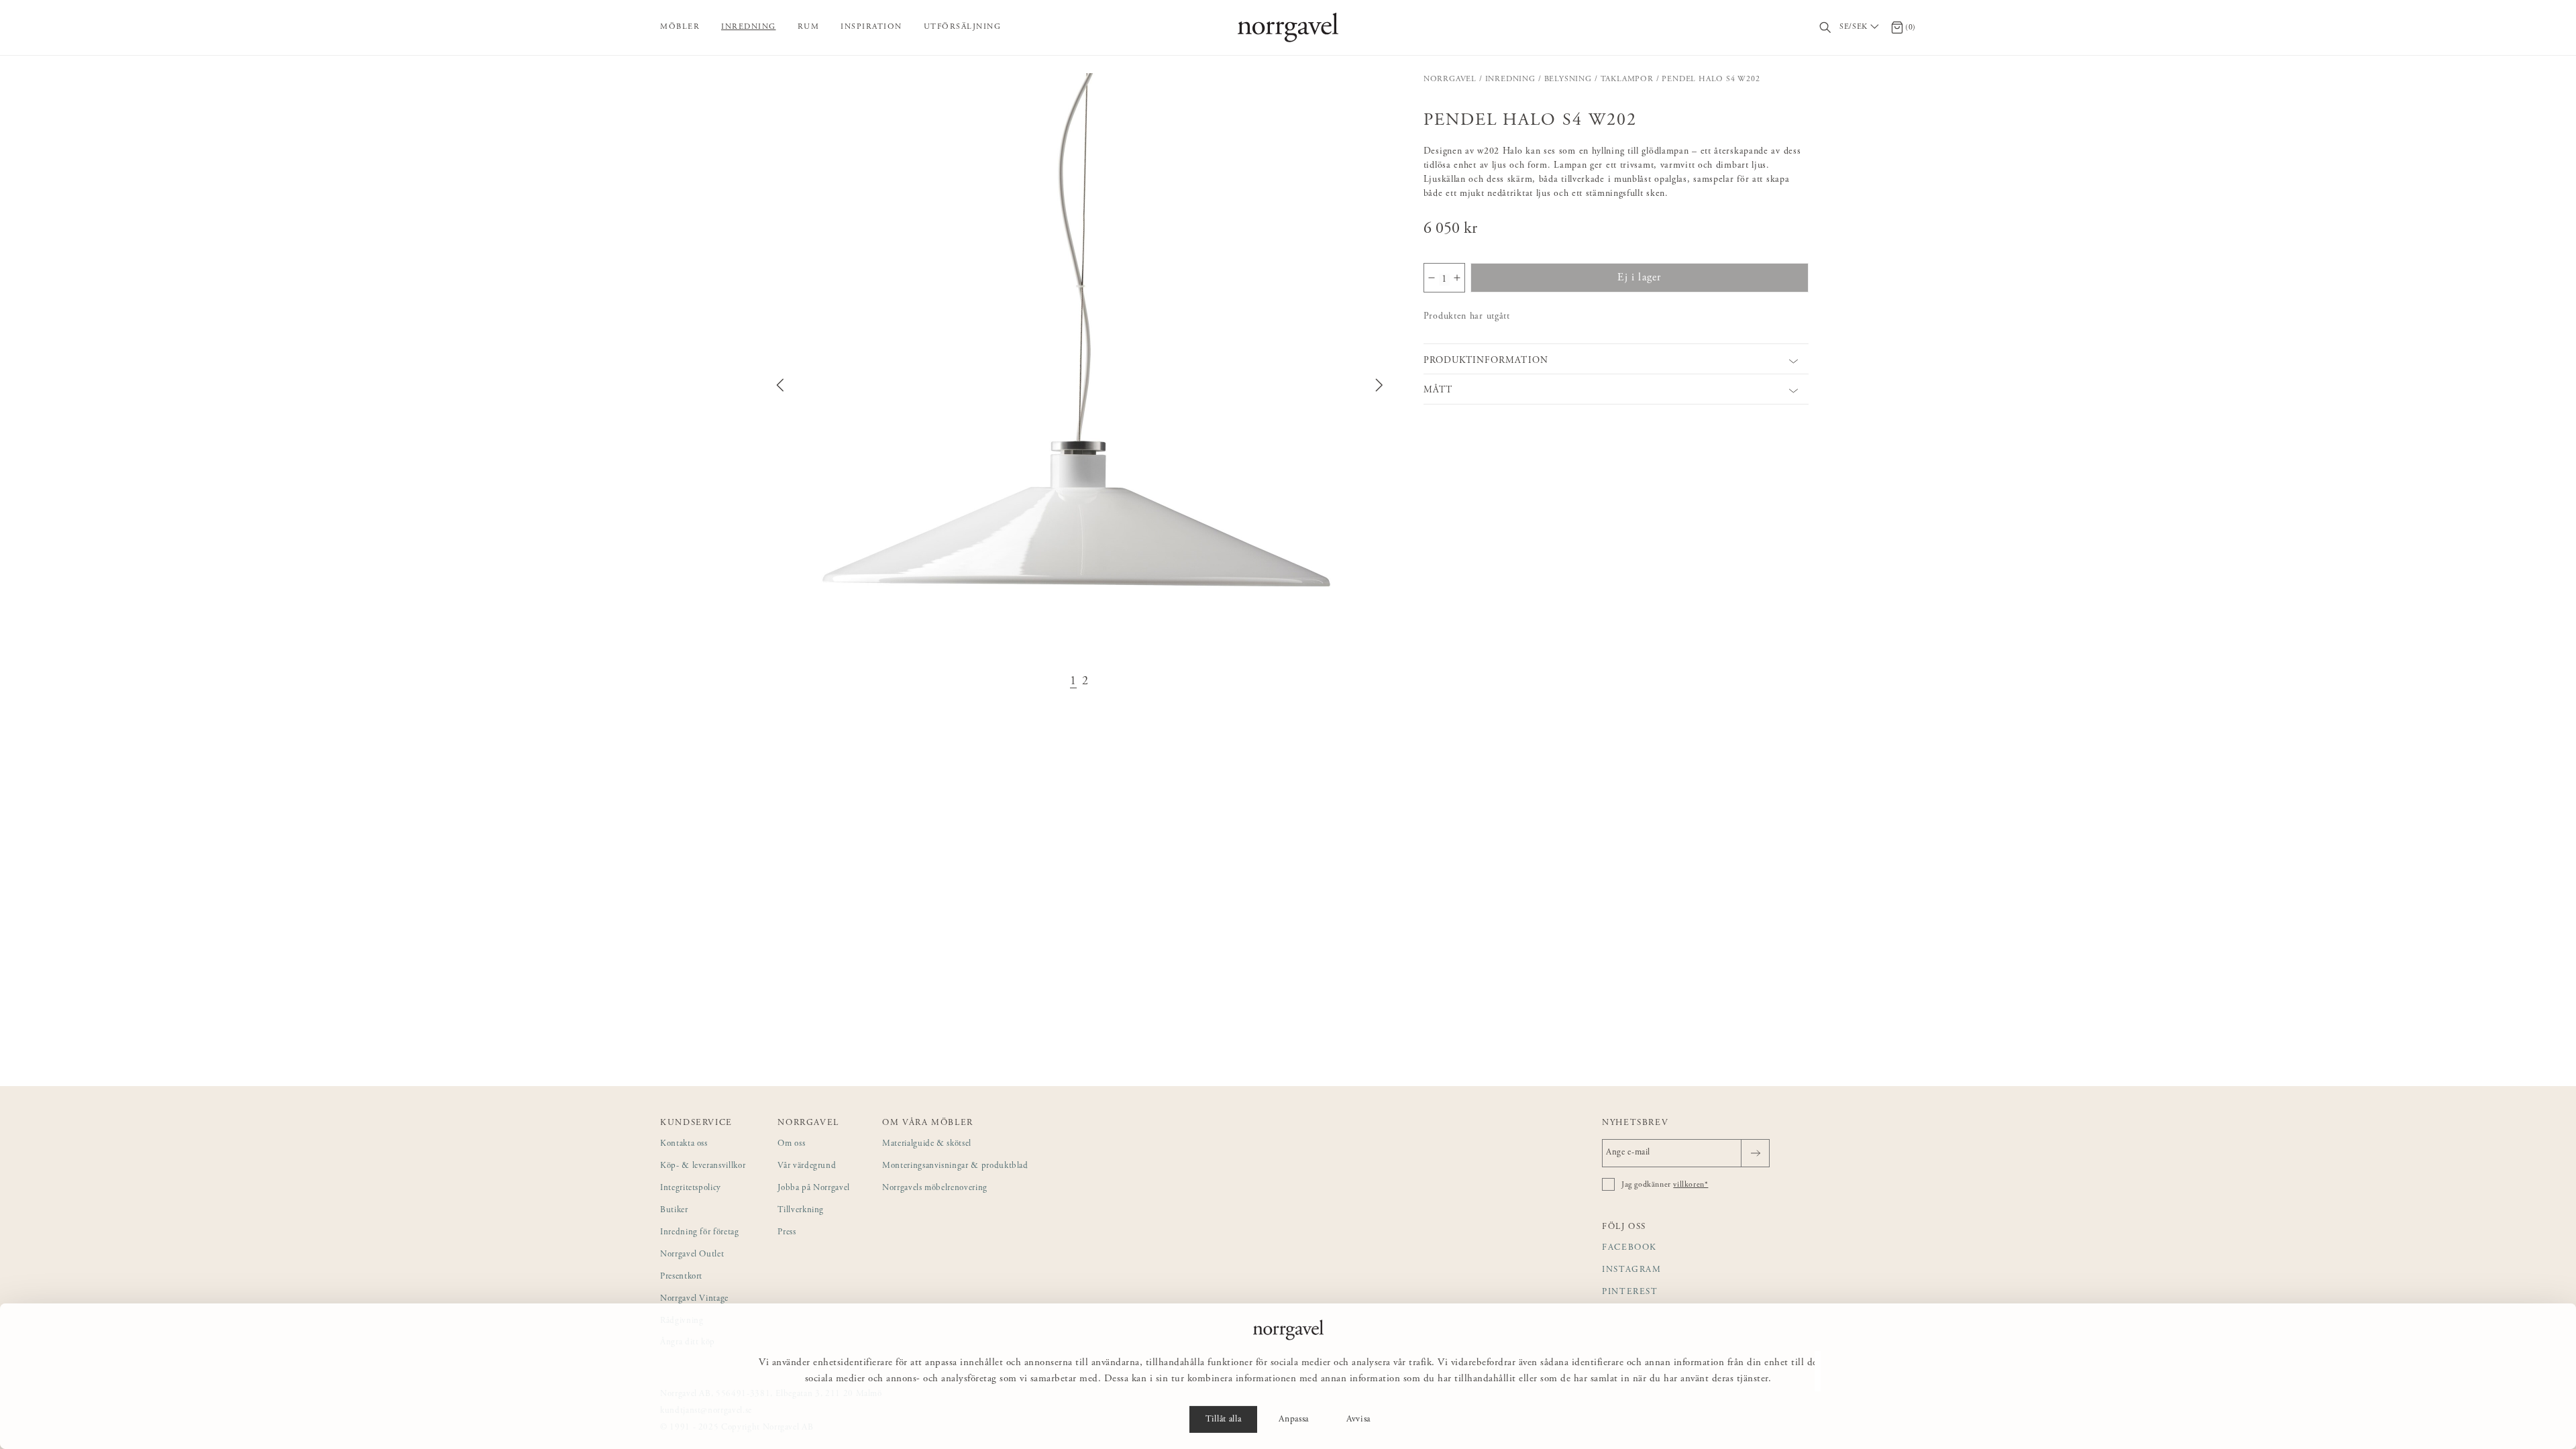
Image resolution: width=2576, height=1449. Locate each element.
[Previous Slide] (780, 385)
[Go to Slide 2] (1085, 682)
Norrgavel (1450, 79)
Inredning (749, 27)
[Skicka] (1755, 1153)
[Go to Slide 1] (1073, 682)
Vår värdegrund (807, 1166)
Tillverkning (801, 1211)
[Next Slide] (1379, 385)
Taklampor (1627, 79)
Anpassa (1294, 1419)
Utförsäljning (963, 27)
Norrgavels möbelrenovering (935, 1188)
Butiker (674, 1211)
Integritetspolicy (691, 1188)
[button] (1079, 385)
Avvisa (1358, 1419)
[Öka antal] (1457, 278)
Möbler (680, 27)
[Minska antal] (1432, 278)
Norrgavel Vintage (694, 1299)
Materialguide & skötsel (927, 1144)
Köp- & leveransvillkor (703, 1166)
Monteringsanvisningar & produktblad (955, 1166)
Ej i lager (1639, 278)
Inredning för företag (700, 1233)
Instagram (1632, 1270)
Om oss (791, 1144)
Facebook (1629, 1248)
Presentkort (681, 1277)
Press (787, 1233)
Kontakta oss (684, 1144)
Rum (809, 27)
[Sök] (1826, 28)
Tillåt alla (1223, 1419)
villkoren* (1690, 1185)
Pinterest (1630, 1292)
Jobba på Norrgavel (814, 1188)
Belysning (1568, 79)
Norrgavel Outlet (692, 1255)
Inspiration (871, 27)
